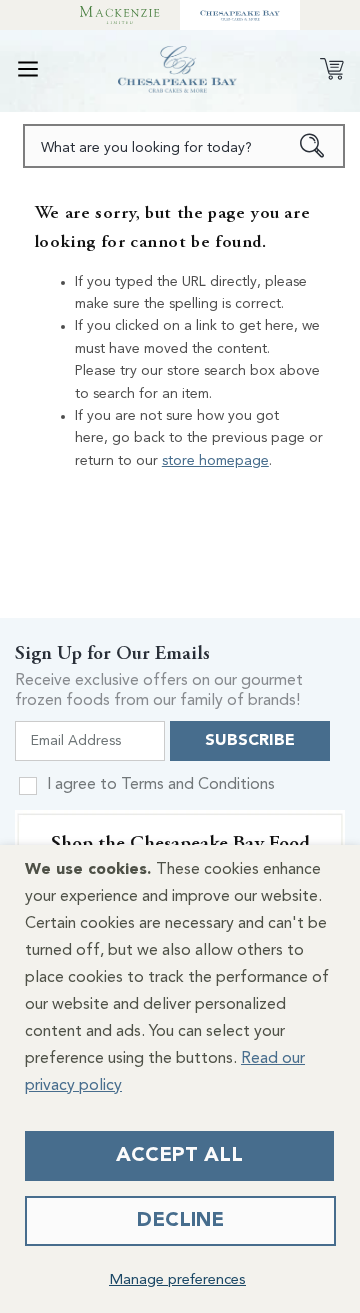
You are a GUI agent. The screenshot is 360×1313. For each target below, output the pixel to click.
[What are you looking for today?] (312, 146)
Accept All (179, 1156)
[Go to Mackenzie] (120, 15)
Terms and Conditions (198, 785)
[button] (28, 69)
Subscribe (250, 741)
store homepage (215, 461)
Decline (180, 1221)
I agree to (161, 785)
